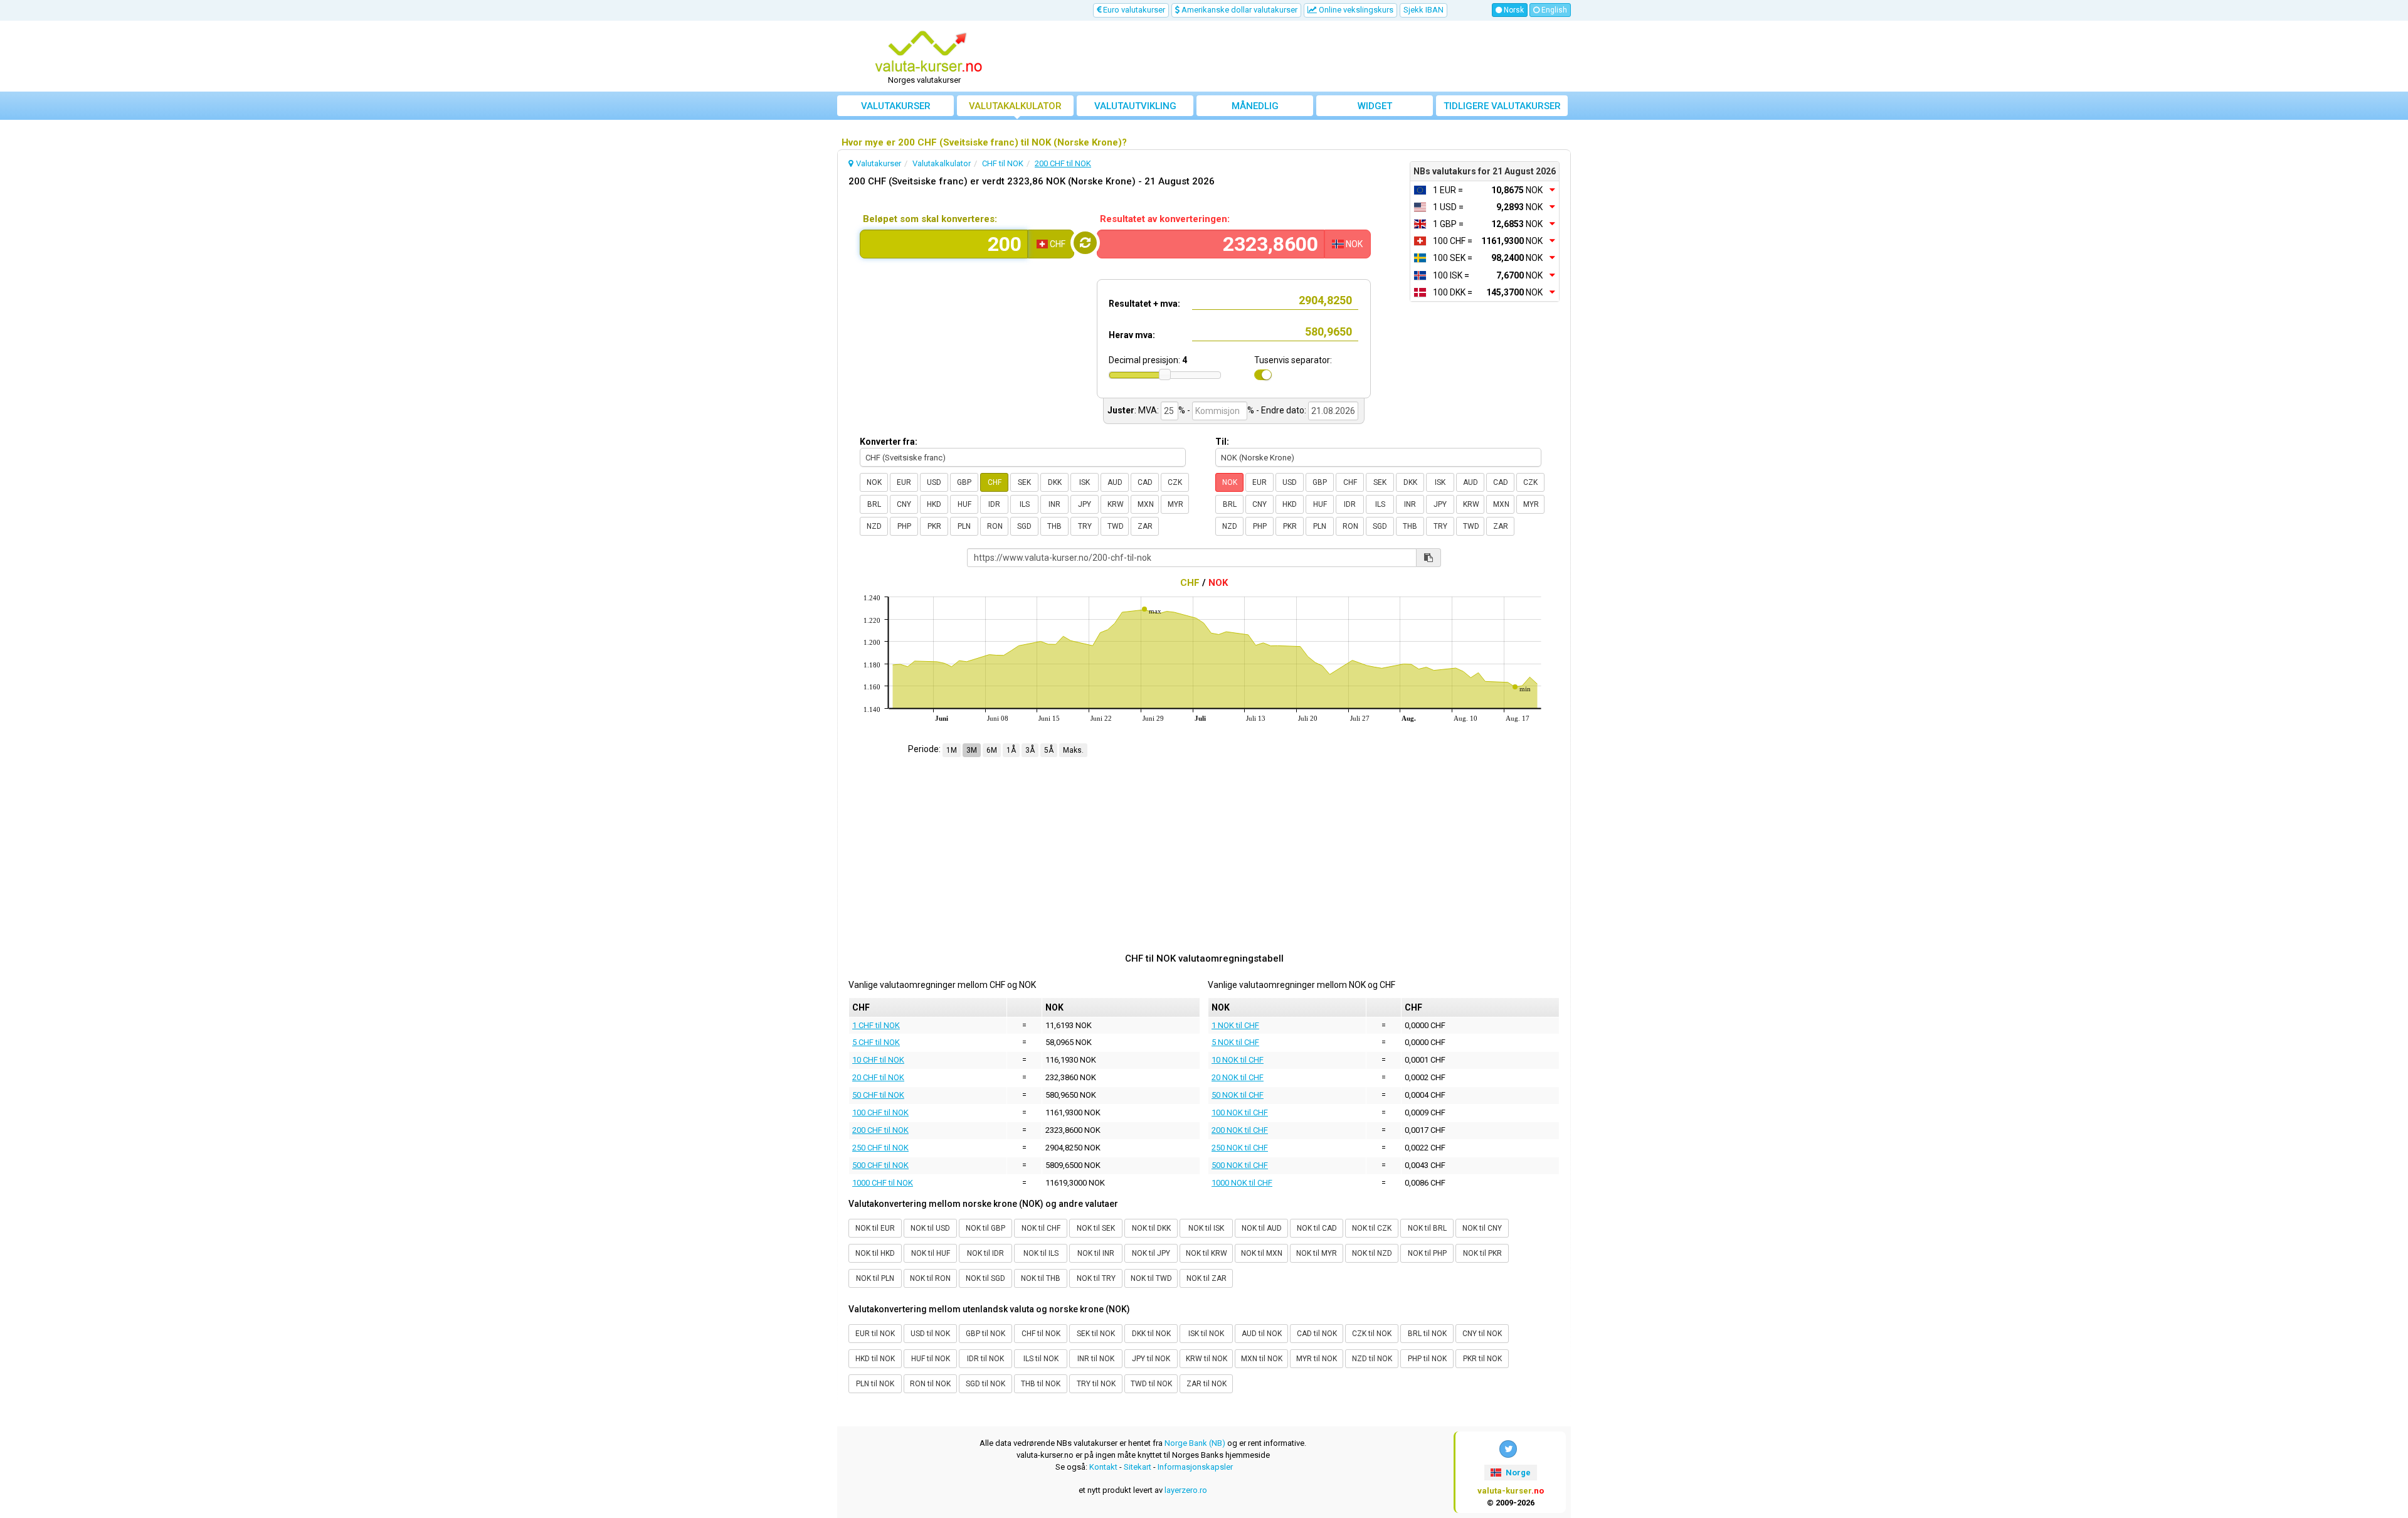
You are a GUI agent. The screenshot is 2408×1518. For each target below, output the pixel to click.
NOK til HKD (875, 1253)
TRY (1085, 526)
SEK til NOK (1096, 1334)
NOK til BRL (1427, 1228)
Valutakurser (896, 106)
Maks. (1073, 750)
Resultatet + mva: (1144, 304)
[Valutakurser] (929, 52)
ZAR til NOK (1207, 1384)
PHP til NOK (1427, 1359)
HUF (964, 504)
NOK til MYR (1317, 1253)
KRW (1116, 504)
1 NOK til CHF (1235, 1025)
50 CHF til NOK (878, 1095)
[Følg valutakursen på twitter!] (1508, 1449)
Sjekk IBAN (1423, 10)
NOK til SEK (1096, 1228)
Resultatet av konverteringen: (1165, 219)
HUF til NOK (931, 1359)
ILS (1025, 504)
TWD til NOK (1151, 1384)
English (1553, 10)
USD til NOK (930, 1334)
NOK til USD (930, 1228)
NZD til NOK (1372, 1359)
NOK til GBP (985, 1228)
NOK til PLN (875, 1278)
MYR (1175, 504)
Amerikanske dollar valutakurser (1238, 10)
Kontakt (1103, 1467)
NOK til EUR (875, 1228)
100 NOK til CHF (1240, 1112)
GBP (964, 482)
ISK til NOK (1206, 1334)
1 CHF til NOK (876, 1025)
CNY (904, 504)
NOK (874, 482)
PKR (934, 526)
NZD (874, 526)
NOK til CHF (1041, 1228)
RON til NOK (930, 1384)
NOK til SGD (985, 1278)
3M (972, 750)
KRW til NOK (1207, 1359)
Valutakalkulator (1015, 106)
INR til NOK (1096, 1359)
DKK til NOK (1151, 1334)
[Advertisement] (1296, 56)
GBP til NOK (985, 1334)
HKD (934, 504)
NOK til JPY (1151, 1253)
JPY (1085, 504)
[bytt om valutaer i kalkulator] (1085, 243)
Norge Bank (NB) (1195, 1443)
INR (1054, 504)
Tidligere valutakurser (1502, 106)
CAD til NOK (1317, 1334)
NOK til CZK (1372, 1228)
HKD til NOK (875, 1359)
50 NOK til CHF (1238, 1095)
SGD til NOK (985, 1384)
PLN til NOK (875, 1384)
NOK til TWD (1151, 1278)
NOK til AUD (1262, 1228)
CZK (1175, 482)
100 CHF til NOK (880, 1112)
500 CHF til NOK (880, 1165)
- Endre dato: (1281, 410)
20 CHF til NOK (878, 1077)
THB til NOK (1041, 1384)
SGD (1024, 526)
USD (934, 482)
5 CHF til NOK (876, 1042)
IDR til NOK (985, 1359)
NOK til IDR (985, 1253)
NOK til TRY (1096, 1278)
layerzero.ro (1186, 1490)
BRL (874, 504)
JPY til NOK (1151, 1359)
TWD (1116, 526)
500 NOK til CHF (1240, 1165)
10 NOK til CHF (1238, 1060)
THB (1054, 526)
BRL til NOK (1427, 1334)
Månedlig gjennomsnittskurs (1255, 108)
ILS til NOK (1041, 1359)
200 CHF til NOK (880, 1130)
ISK (1085, 482)
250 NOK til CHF (1240, 1148)
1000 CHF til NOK (883, 1183)
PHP (904, 526)
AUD (1115, 482)
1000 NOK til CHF (1242, 1183)
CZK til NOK (1372, 1334)
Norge (1517, 1473)
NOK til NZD (1372, 1253)
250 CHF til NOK (880, 1148)
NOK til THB (1041, 1278)
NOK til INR (1096, 1253)
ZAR (1145, 526)
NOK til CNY (1482, 1228)
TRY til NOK (1096, 1384)
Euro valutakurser (1133, 10)
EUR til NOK (875, 1334)
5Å (1049, 750)
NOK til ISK (1206, 1228)
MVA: (1149, 410)
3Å (1030, 750)
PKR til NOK (1482, 1359)
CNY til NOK (1482, 1334)
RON (995, 526)
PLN (964, 526)
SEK (1024, 482)
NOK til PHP (1427, 1253)
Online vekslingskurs (1355, 10)
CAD (1145, 482)
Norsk (1513, 10)
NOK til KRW (1207, 1253)
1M (952, 750)
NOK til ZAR (1207, 1278)
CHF (995, 482)
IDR (994, 504)
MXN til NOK (1262, 1359)
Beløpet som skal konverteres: (930, 219)
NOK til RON (930, 1278)
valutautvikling (1135, 106)
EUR (904, 482)
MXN (1146, 504)
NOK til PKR (1482, 1253)
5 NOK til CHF (1235, 1042)
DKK (1055, 482)
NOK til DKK (1151, 1228)
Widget (1375, 106)
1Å (1011, 750)
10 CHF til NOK (878, 1060)
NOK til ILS (1041, 1253)
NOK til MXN (1262, 1253)
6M (992, 750)
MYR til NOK (1317, 1359)
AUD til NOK (1262, 1334)
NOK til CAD (1317, 1228)
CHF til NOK (1041, 1334)
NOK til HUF (931, 1253)
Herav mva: (1132, 335)
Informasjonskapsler (1195, 1467)
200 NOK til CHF (1240, 1130)
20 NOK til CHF (1238, 1077)
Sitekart (1138, 1467)
